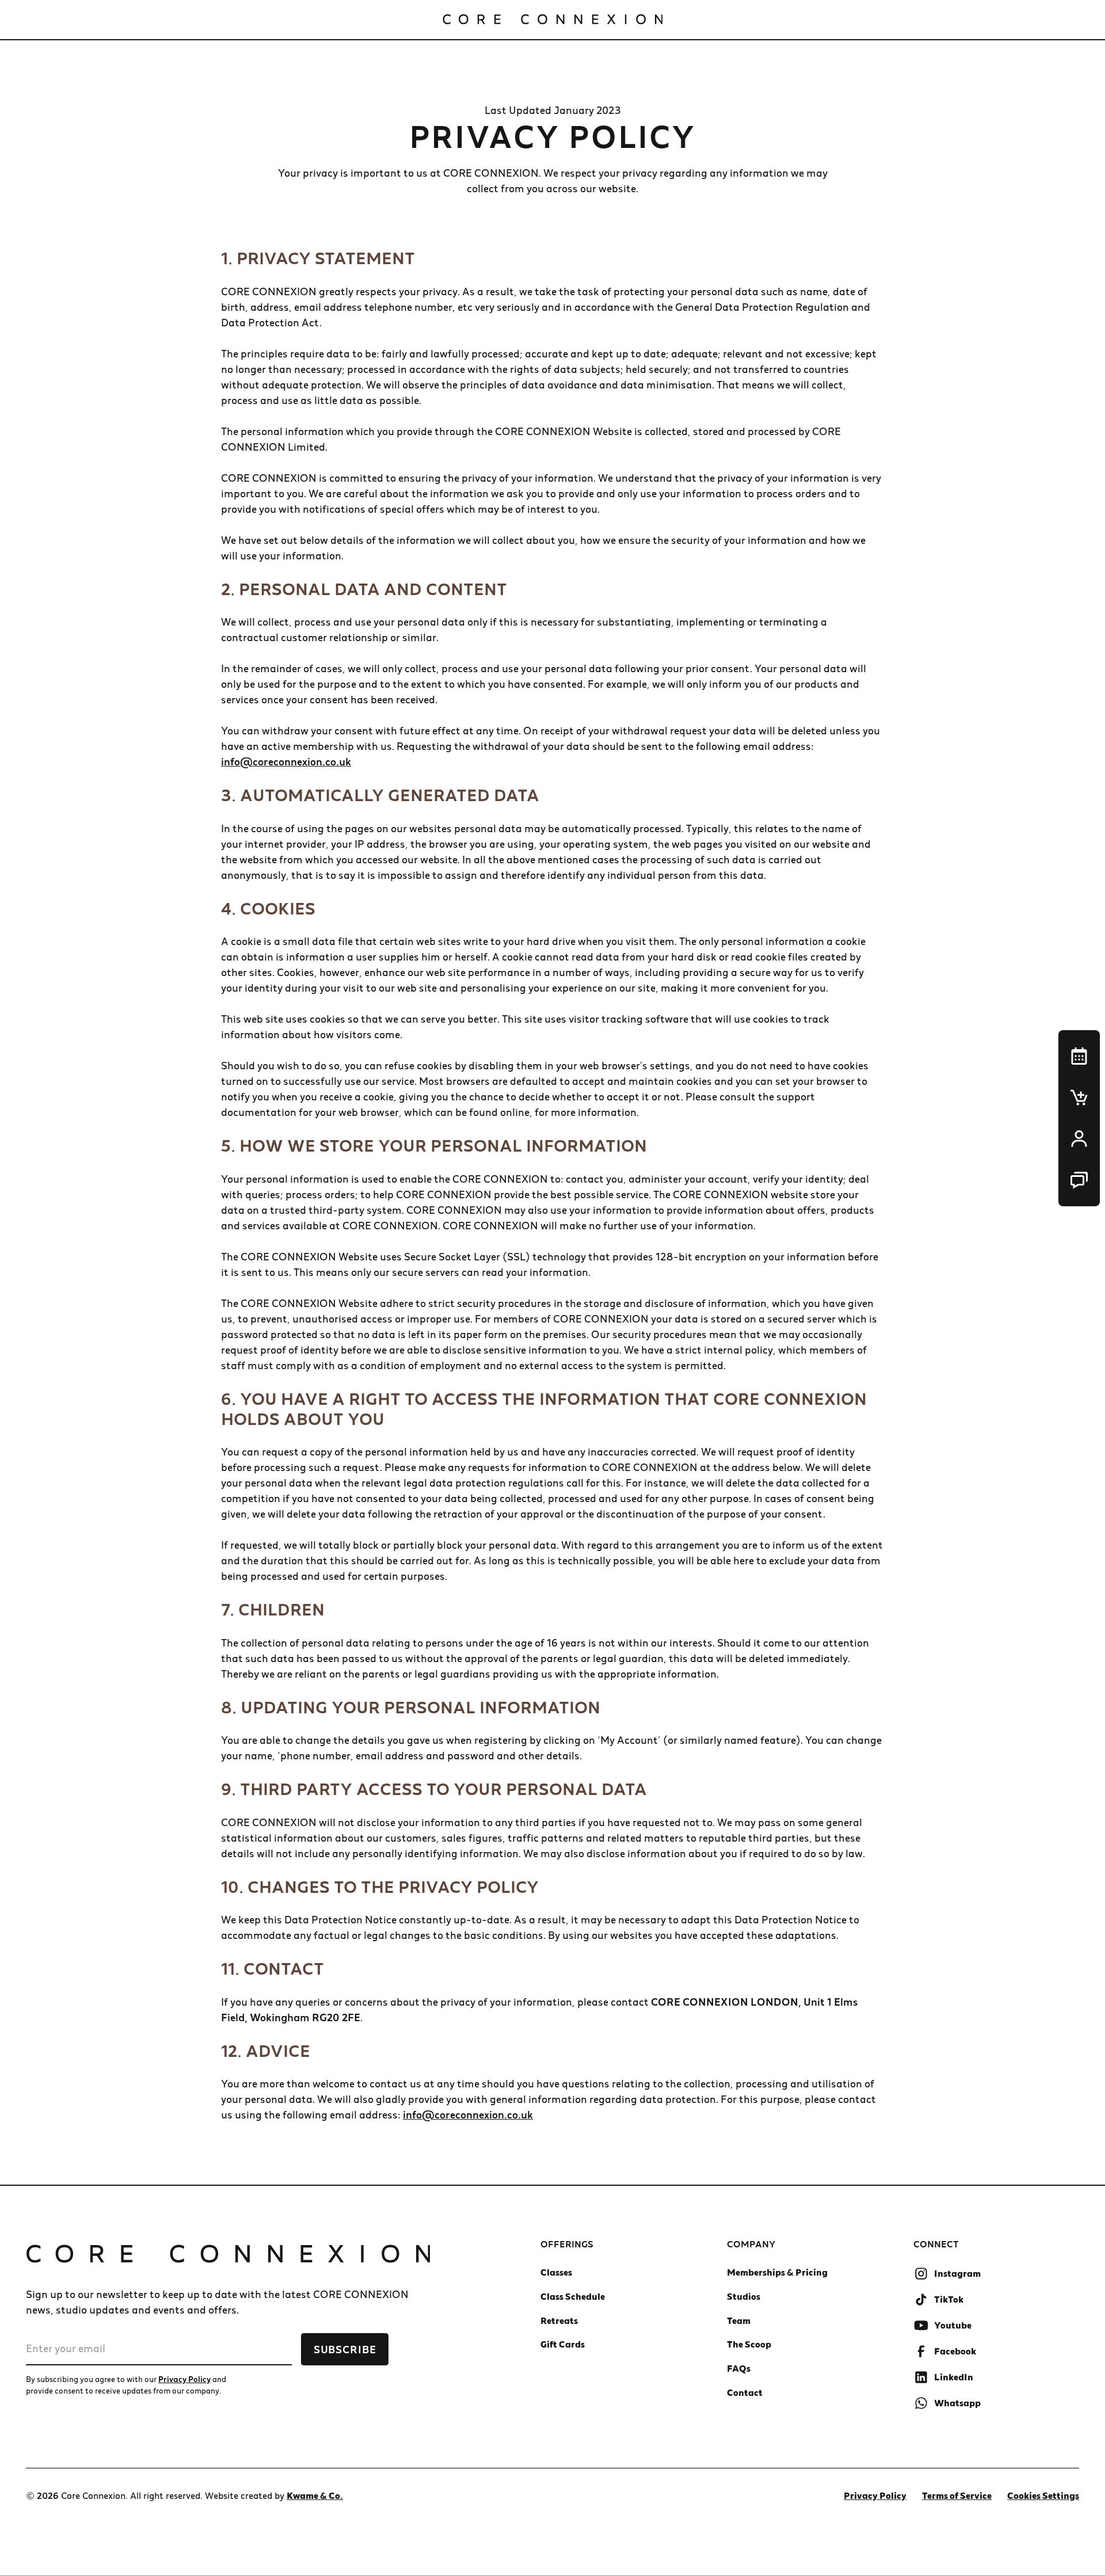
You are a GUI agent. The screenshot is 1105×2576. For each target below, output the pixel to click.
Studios (744, 2296)
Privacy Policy (875, 2495)
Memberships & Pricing (777, 2272)
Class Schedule (573, 2296)
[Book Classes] (1079, 1056)
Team (739, 2320)
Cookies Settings (1043, 2495)
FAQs (739, 2368)
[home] (552, 20)
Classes (556, 2272)
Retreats (559, 2320)
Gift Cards (563, 2344)
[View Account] (1079, 1139)
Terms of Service (957, 2495)
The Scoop (749, 2344)
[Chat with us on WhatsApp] (1079, 1180)
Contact (745, 2392)
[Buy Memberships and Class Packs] (1079, 1098)
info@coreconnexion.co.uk (286, 762)
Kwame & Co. (315, 2495)
